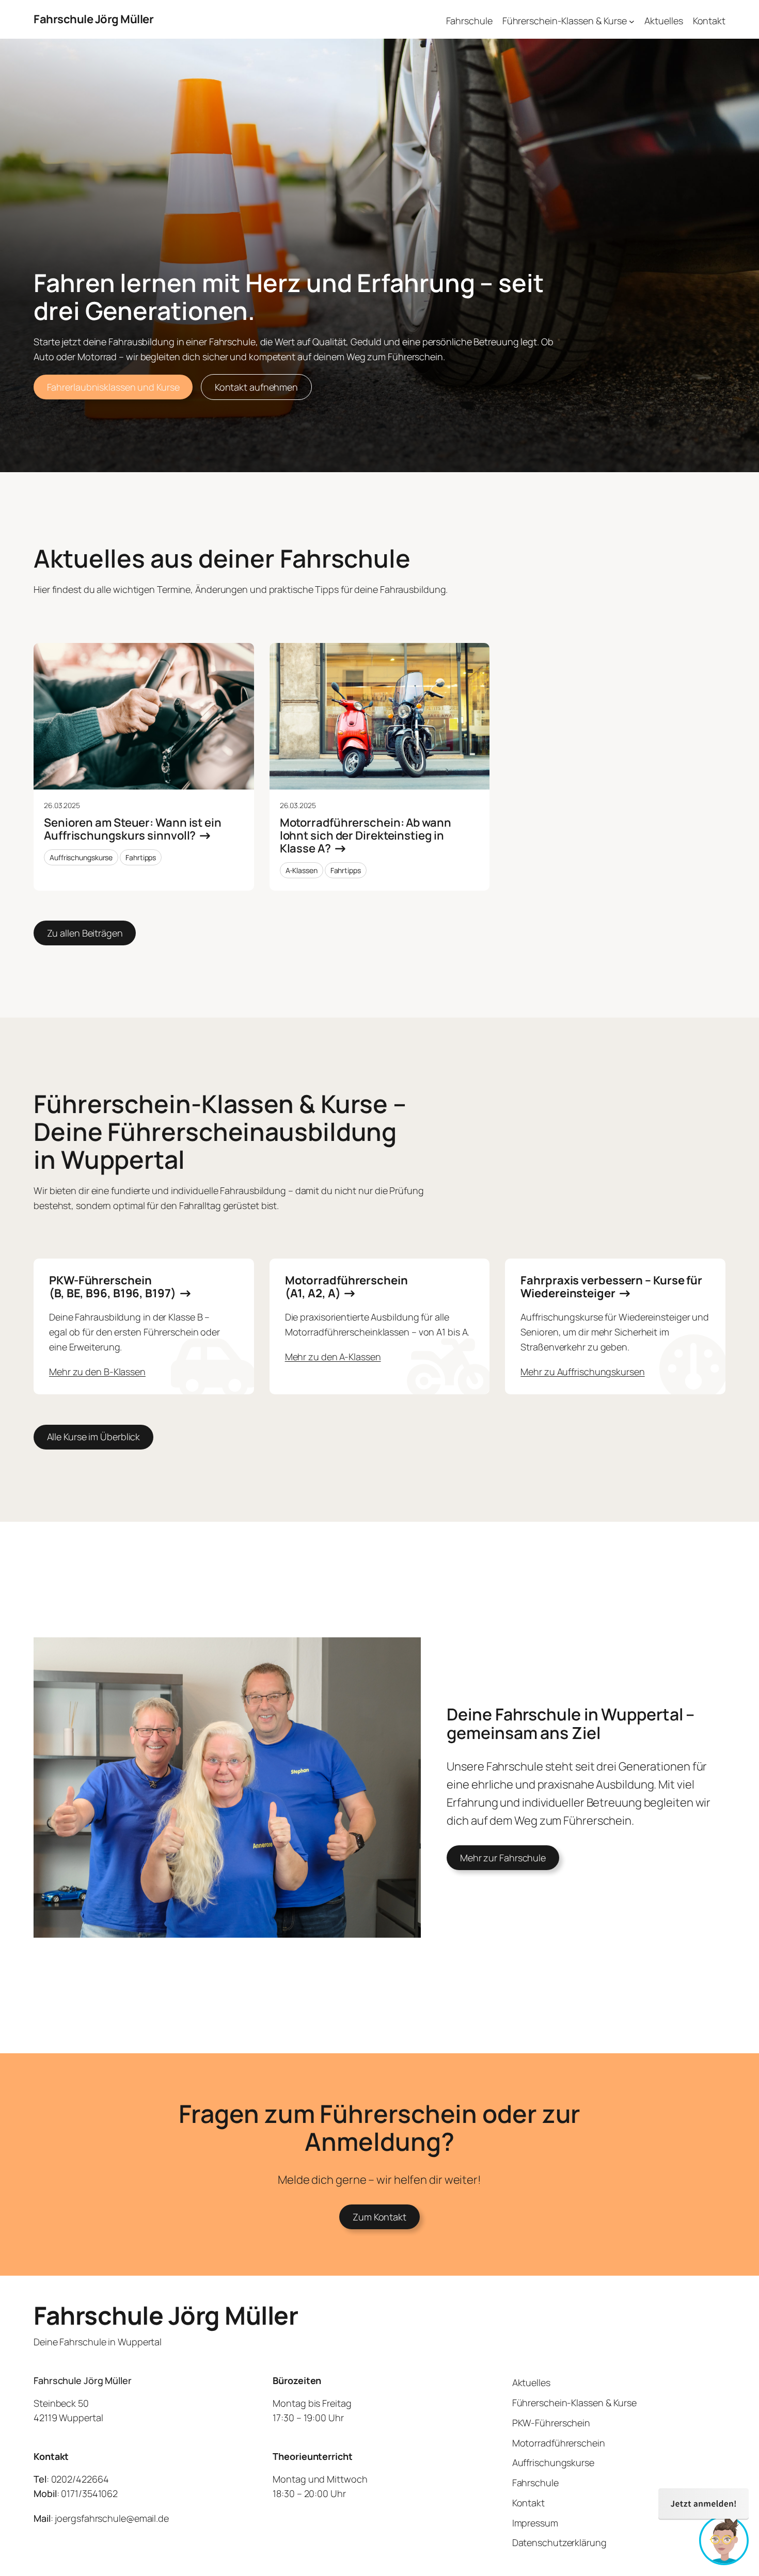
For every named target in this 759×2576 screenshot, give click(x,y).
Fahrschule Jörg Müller (93, 19)
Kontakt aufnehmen (256, 387)
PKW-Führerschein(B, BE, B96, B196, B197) (113, 1287)
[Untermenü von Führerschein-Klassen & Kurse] (632, 21)
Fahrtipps (141, 857)
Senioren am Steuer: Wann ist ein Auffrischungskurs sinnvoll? (133, 829)
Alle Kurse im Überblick (94, 1437)
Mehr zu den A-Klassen (333, 1357)
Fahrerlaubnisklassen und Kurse (113, 387)
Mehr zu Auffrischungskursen (582, 1372)
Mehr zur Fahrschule (503, 1858)
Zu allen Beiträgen (85, 933)
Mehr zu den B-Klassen (97, 1372)
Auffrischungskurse (81, 857)
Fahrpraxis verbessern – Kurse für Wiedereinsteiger (611, 1287)
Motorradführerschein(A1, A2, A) (346, 1287)
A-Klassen (302, 870)
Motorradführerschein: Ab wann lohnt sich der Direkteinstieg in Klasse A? (366, 835)
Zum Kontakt (379, 2217)
